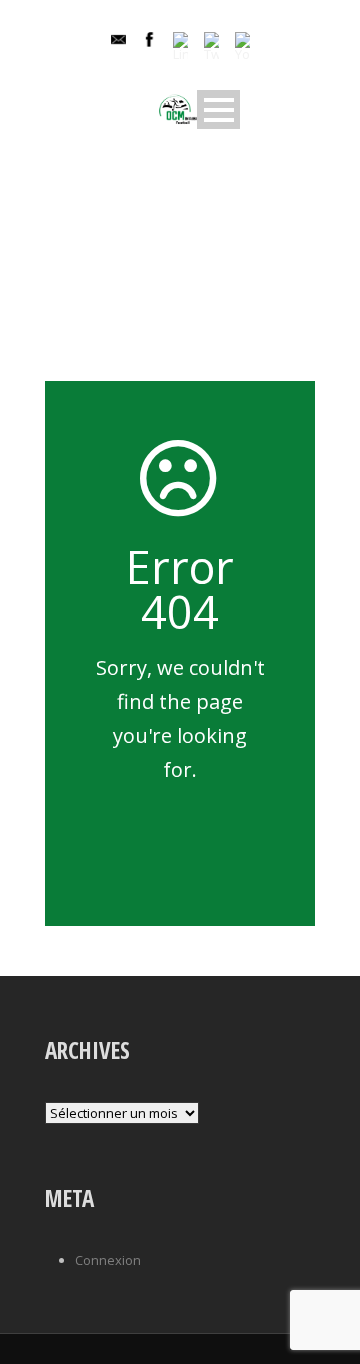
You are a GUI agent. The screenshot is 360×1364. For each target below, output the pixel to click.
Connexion (108, 1260)
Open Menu (218, 109)
